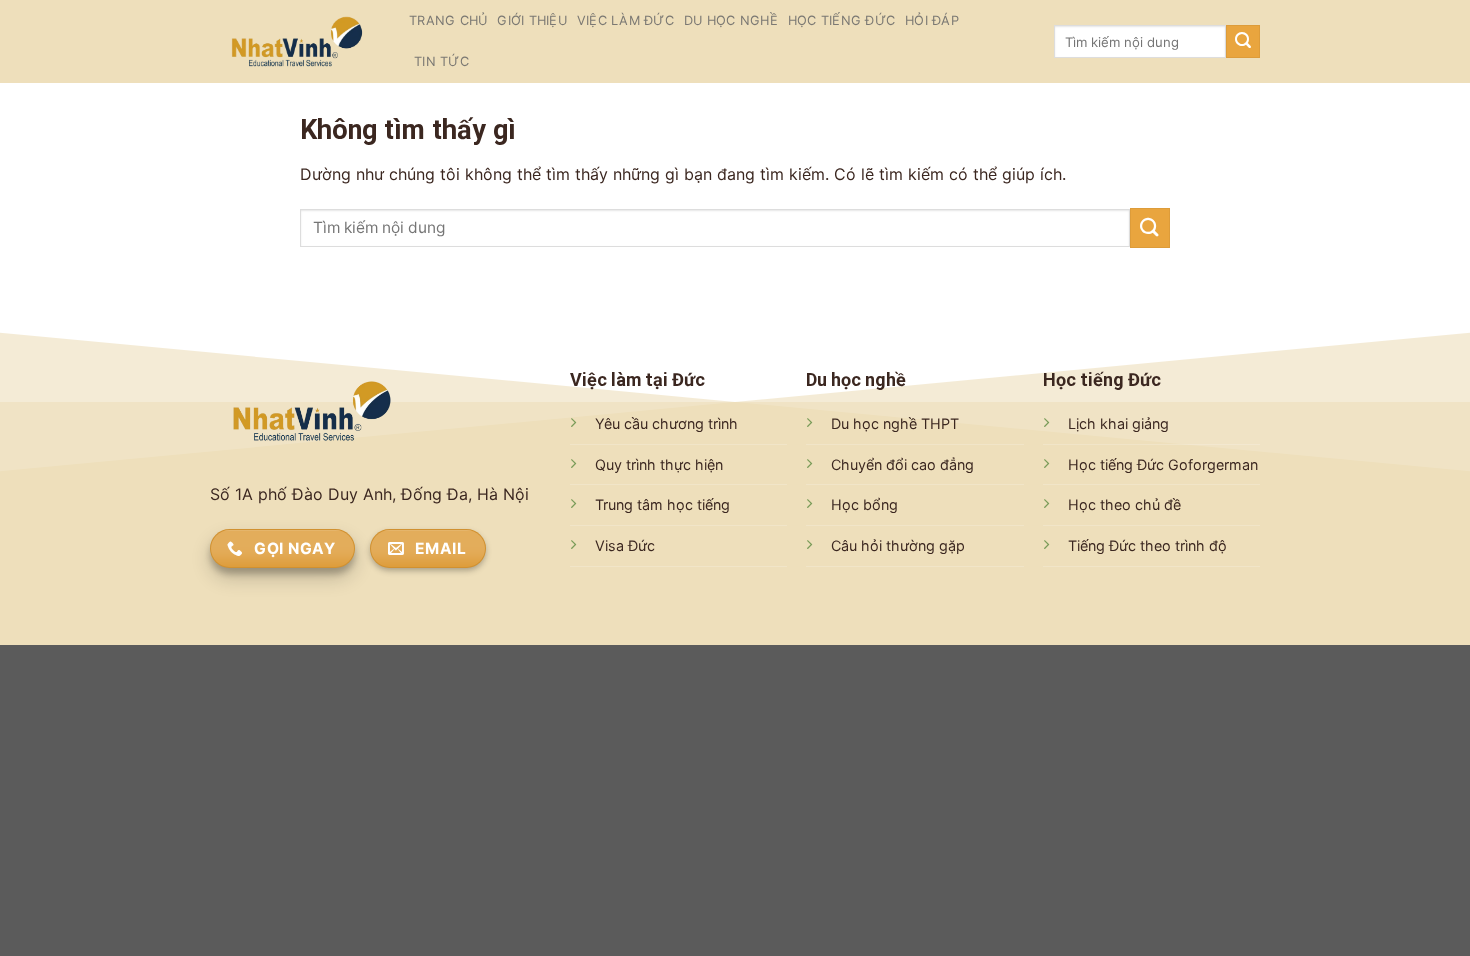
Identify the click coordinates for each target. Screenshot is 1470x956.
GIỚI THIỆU (532, 20)
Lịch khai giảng (1118, 423)
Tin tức (441, 61)
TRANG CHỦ (448, 20)
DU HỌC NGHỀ (731, 20)
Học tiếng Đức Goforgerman (1163, 464)
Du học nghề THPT (895, 423)
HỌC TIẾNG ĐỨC (841, 20)
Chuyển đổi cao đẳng (902, 464)
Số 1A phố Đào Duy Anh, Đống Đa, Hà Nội (369, 494)
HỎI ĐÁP (932, 20)
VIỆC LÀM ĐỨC (625, 20)
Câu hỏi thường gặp (898, 545)
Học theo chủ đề (1124, 504)
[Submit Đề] (1243, 42)
